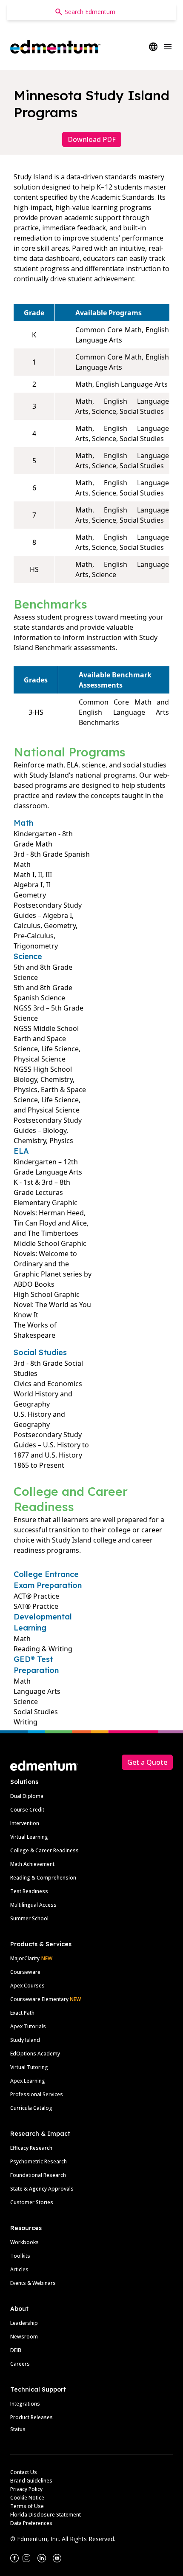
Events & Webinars (33, 2283)
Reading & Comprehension (43, 1878)
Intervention (25, 1823)
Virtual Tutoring (29, 2067)
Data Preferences (31, 2523)
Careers (20, 2364)
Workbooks (24, 2242)
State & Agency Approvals (42, 2189)
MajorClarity (25, 1958)
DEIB (16, 2350)
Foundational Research (38, 2175)
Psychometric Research (39, 2161)
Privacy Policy (26, 2489)
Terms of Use (27, 2506)
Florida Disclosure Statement (46, 2515)
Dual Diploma (27, 1796)
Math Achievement (32, 1864)
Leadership (24, 2323)
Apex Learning (28, 2081)
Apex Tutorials (28, 2026)
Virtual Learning (29, 1837)
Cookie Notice (27, 2498)
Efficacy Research (31, 2148)
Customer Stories (32, 2202)
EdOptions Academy (35, 2054)
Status (18, 2429)
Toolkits (20, 2256)
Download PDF (92, 139)
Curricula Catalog (31, 2108)
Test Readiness (29, 1891)
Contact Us (24, 2472)
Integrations (25, 2404)
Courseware (25, 1972)
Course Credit (27, 1810)
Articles (19, 2269)
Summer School (29, 1918)
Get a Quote (147, 1762)
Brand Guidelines (31, 2481)
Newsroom (24, 2337)
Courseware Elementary (46, 1999)
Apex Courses (27, 1986)
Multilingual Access (33, 1905)
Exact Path (22, 2013)
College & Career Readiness (44, 1850)
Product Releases (31, 2417)
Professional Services (37, 2094)
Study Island (25, 2040)
